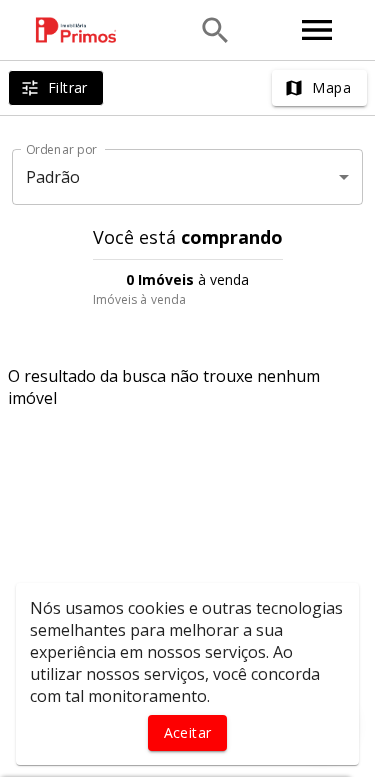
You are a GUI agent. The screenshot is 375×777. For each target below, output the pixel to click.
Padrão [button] (53, 177)
